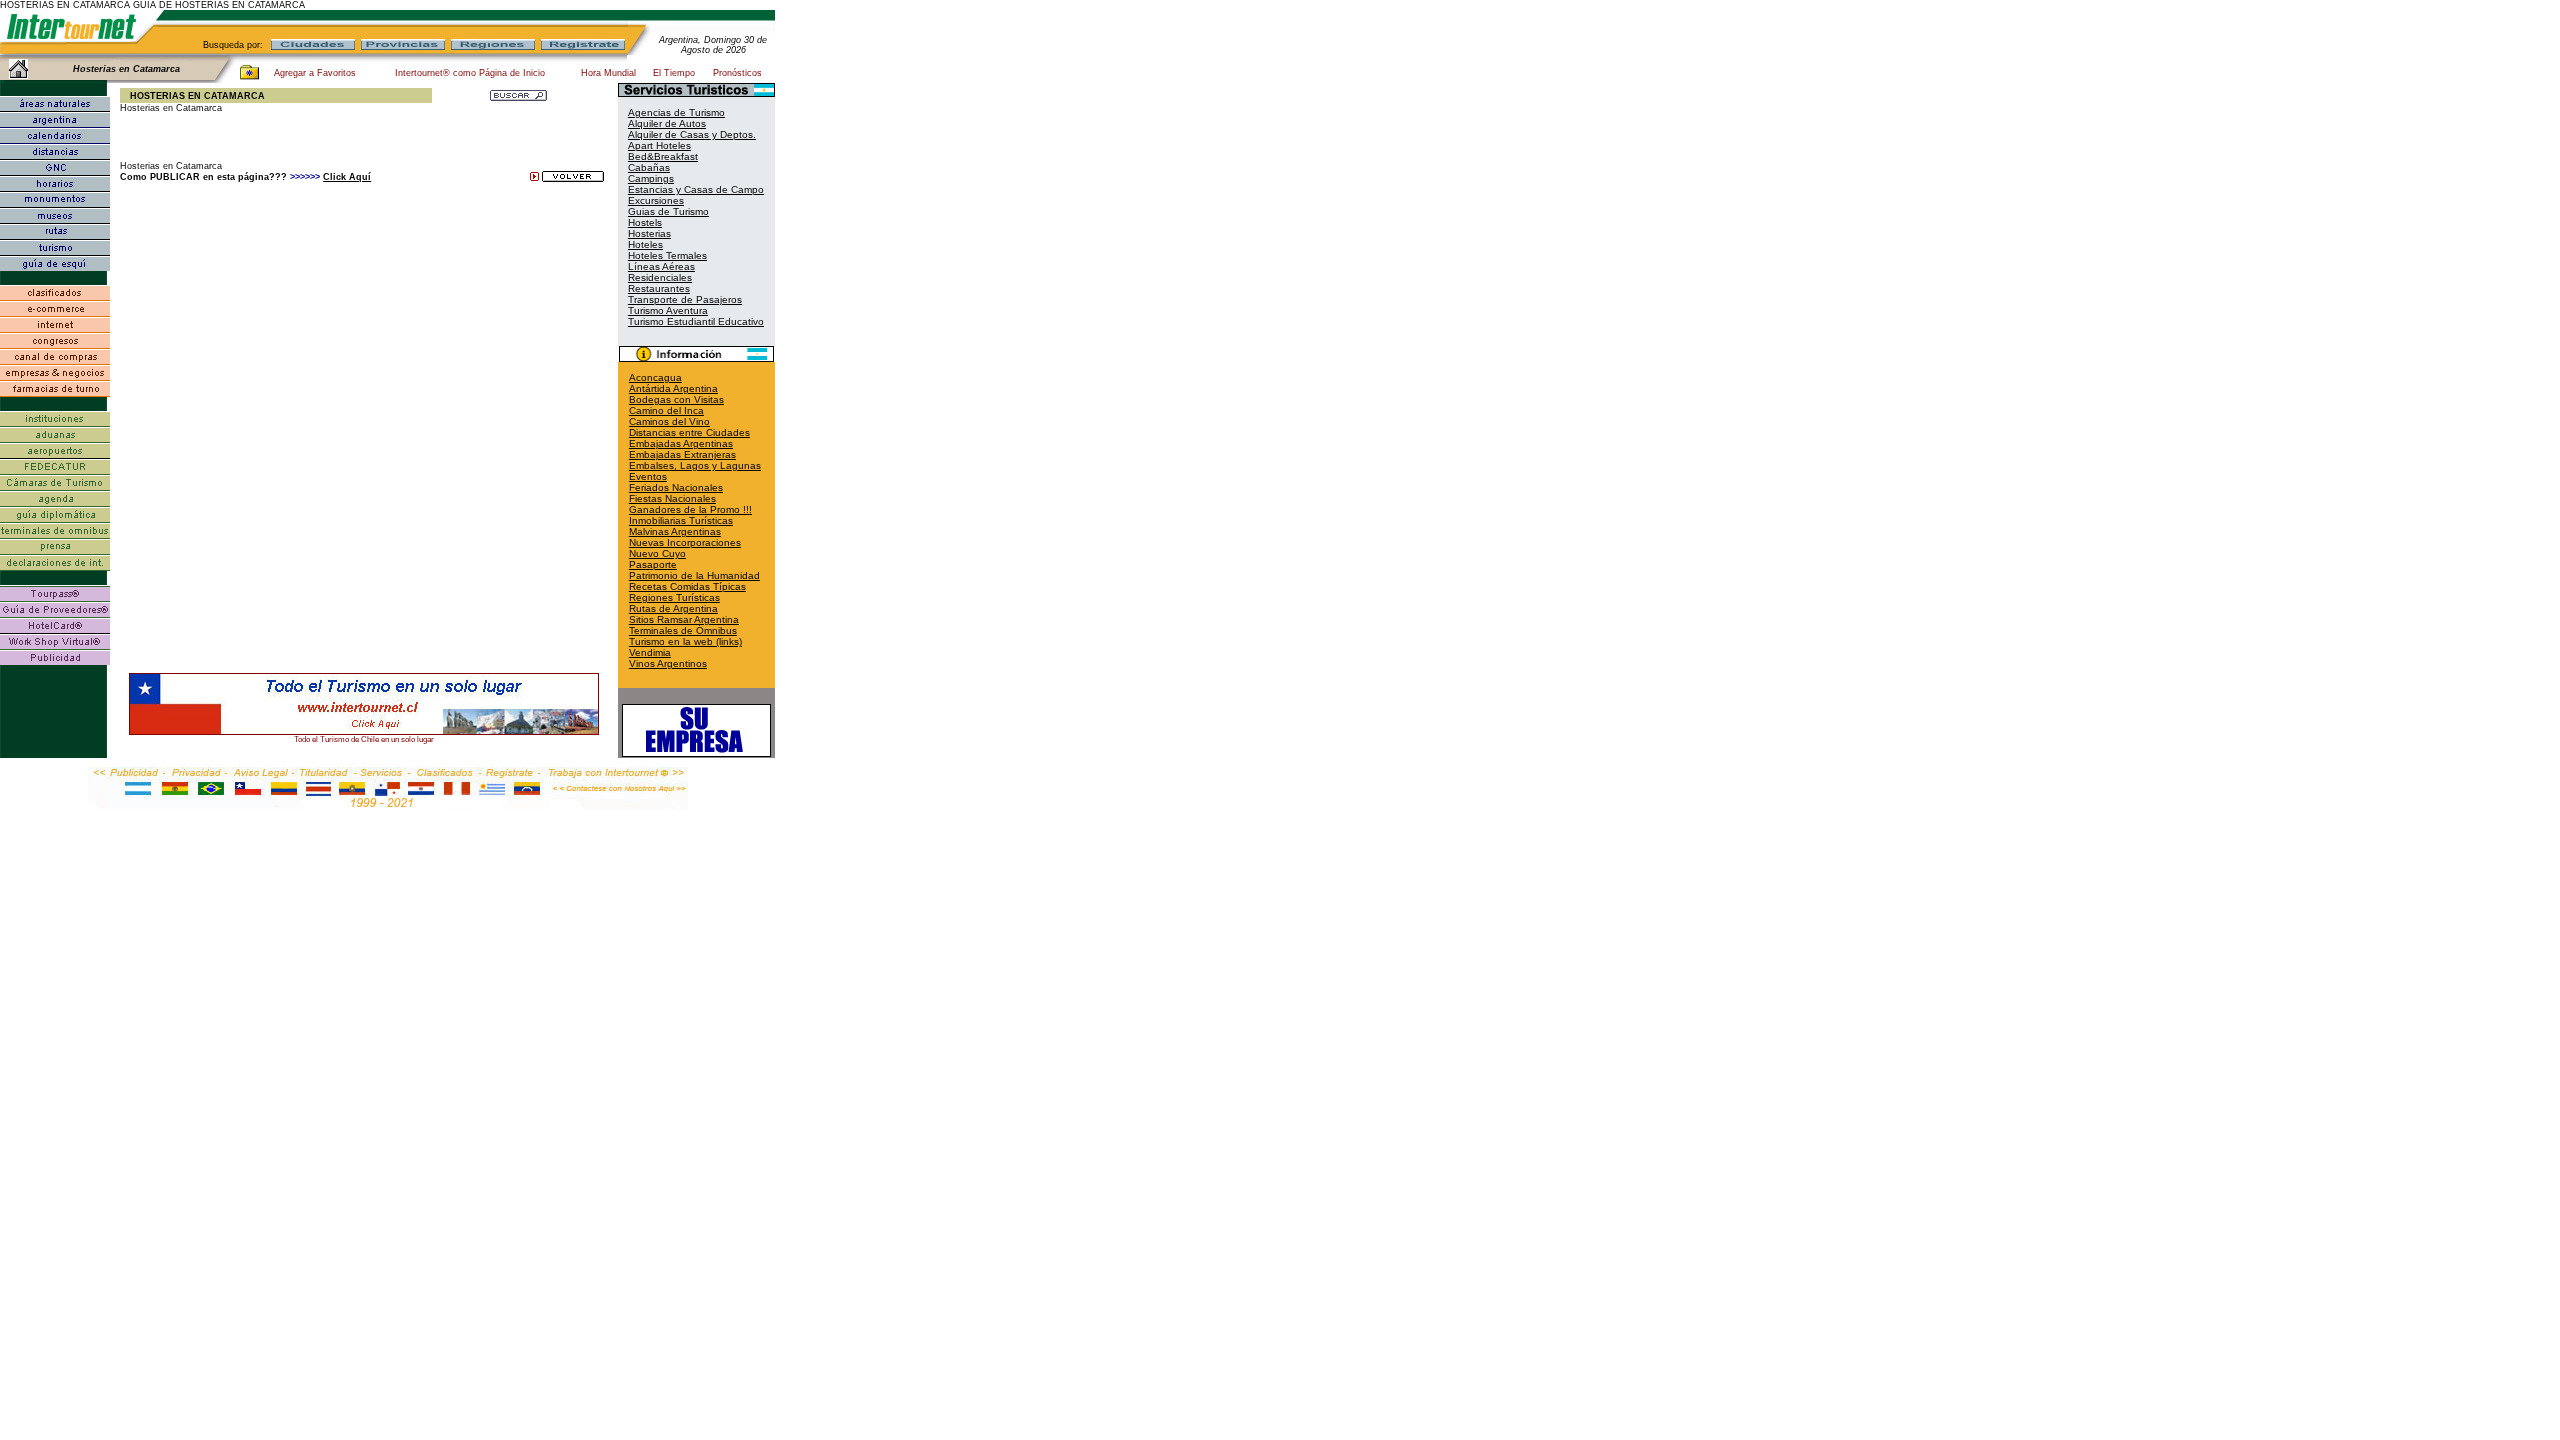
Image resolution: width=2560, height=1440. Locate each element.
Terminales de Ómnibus (683, 630)
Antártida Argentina (673, 388)
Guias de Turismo (668, 211)
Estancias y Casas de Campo (696, 189)
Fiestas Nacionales (672, 498)
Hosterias (649, 233)
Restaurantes (659, 288)
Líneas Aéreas (661, 266)
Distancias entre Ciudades (689, 432)
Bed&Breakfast (663, 156)
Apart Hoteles (659, 145)
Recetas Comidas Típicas (687, 586)
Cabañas (649, 167)
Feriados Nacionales (676, 487)
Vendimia (650, 652)
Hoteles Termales (667, 255)
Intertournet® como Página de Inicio (470, 73)
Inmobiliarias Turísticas (681, 520)
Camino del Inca (666, 410)
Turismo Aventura (668, 310)
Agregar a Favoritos (315, 73)
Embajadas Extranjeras (682, 454)
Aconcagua (655, 377)
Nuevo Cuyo (657, 553)
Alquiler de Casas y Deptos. (692, 134)
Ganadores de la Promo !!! (690, 509)
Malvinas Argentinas (675, 531)
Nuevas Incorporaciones (685, 542)
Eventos (648, 476)
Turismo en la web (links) (685, 641)
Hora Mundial (608, 73)
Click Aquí (347, 177)
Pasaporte (653, 564)
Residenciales (660, 277)
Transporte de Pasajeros (685, 299)
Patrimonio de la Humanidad (694, 575)
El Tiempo (674, 73)
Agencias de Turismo (676, 112)
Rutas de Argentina (673, 608)
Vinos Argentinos (668, 663)
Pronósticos (737, 73)
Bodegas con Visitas (676, 399)
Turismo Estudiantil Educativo (696, 321)
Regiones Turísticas (674, 597)
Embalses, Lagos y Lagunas (695, 465)
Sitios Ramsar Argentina (684, 619)
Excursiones (656, 200)
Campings (651, 178)
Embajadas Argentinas (681, 443)
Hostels (645, 222)
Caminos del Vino (669, 421)
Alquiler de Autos (667, 123)
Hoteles (645, 244)
